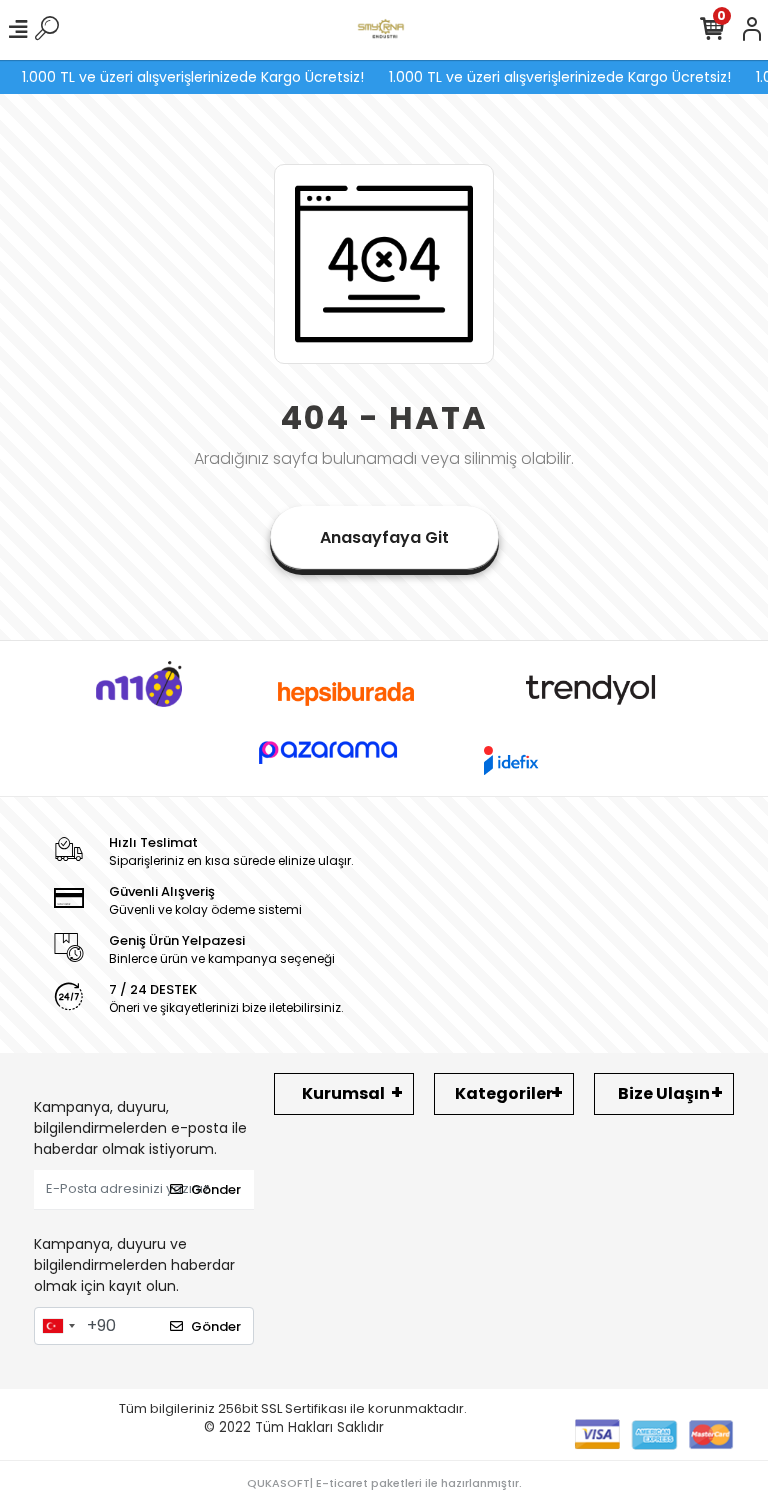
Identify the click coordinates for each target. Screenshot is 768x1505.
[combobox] (58, 1326)
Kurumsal (343, 1093)
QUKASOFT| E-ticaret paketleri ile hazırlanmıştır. (384, 1483)
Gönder (216, 1189)
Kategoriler (504, 1093)
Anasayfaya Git (384, 537)
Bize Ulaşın (664, 1093)
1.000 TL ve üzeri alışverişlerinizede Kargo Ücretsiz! (184, 77)
